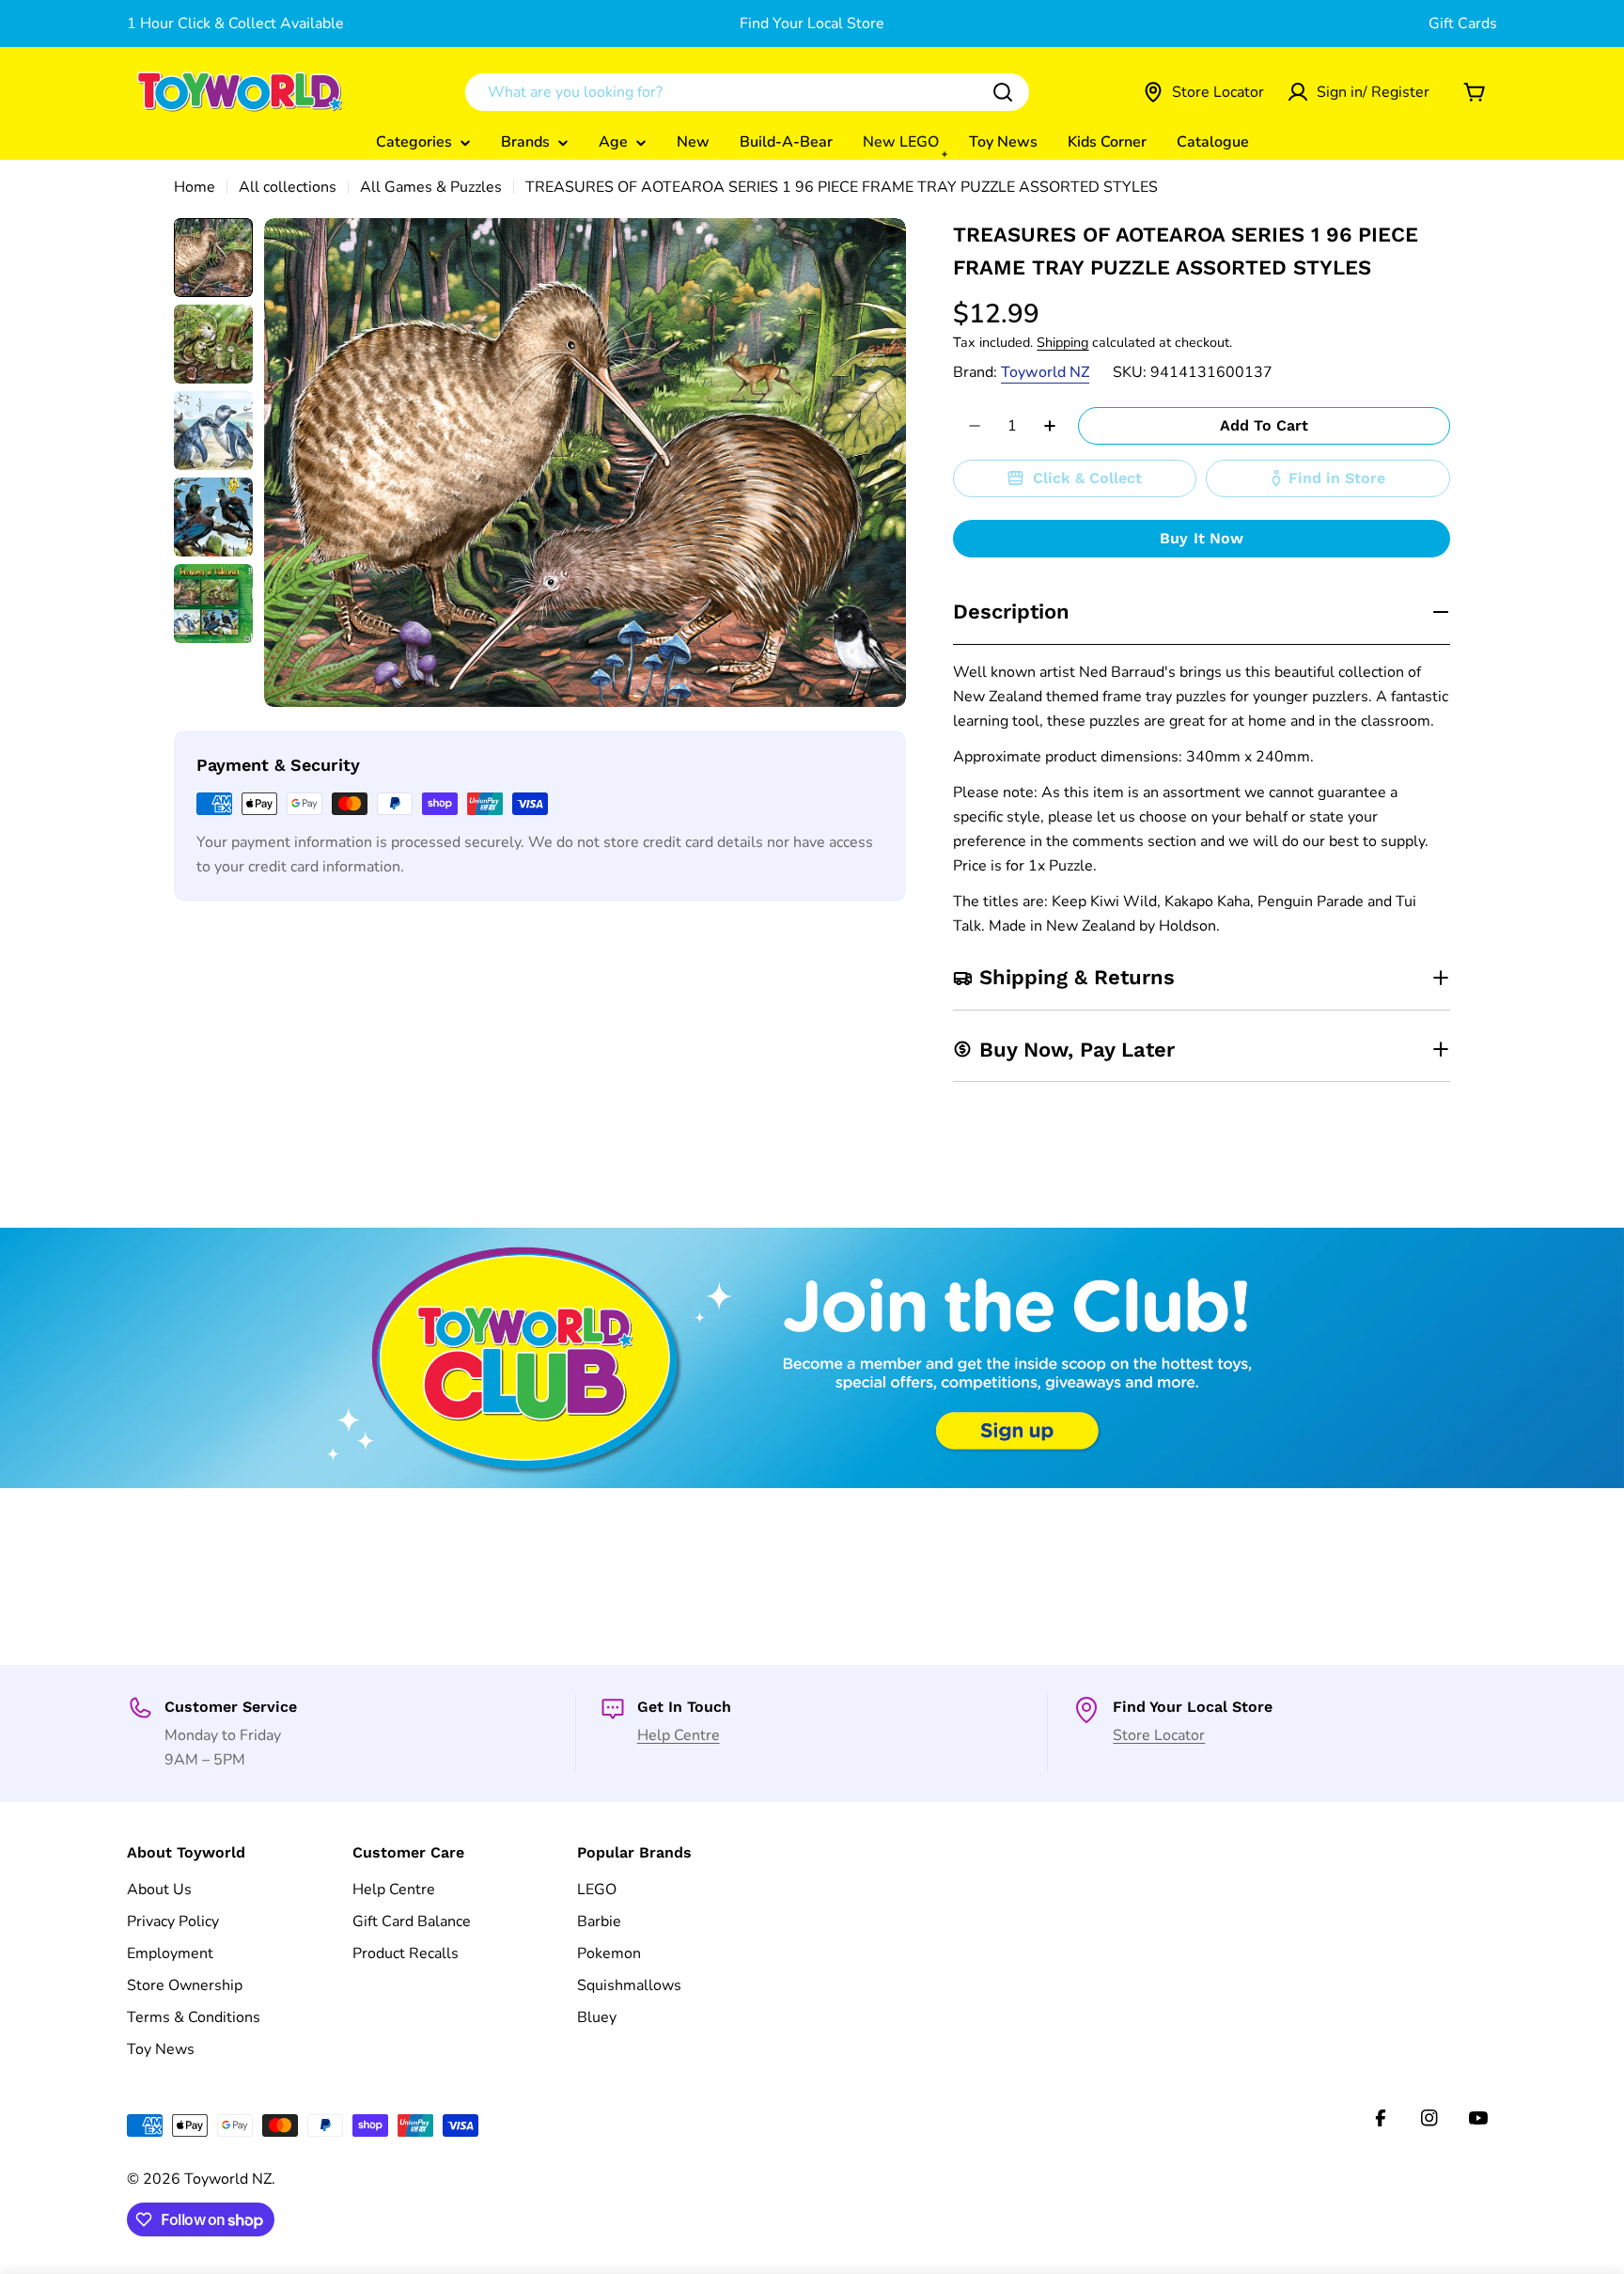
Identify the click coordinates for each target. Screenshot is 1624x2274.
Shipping (1062, 342)
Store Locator (1159, 1735)
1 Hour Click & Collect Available (235, 24)
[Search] (1003, 92)
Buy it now (1202, 538)
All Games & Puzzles (431, 187)
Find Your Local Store (812, 24)
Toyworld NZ (1045, 372)
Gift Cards (1463, 24)
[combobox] (747, 92)
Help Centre (679, 1735)
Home (195, 187)
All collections (288, 187)
